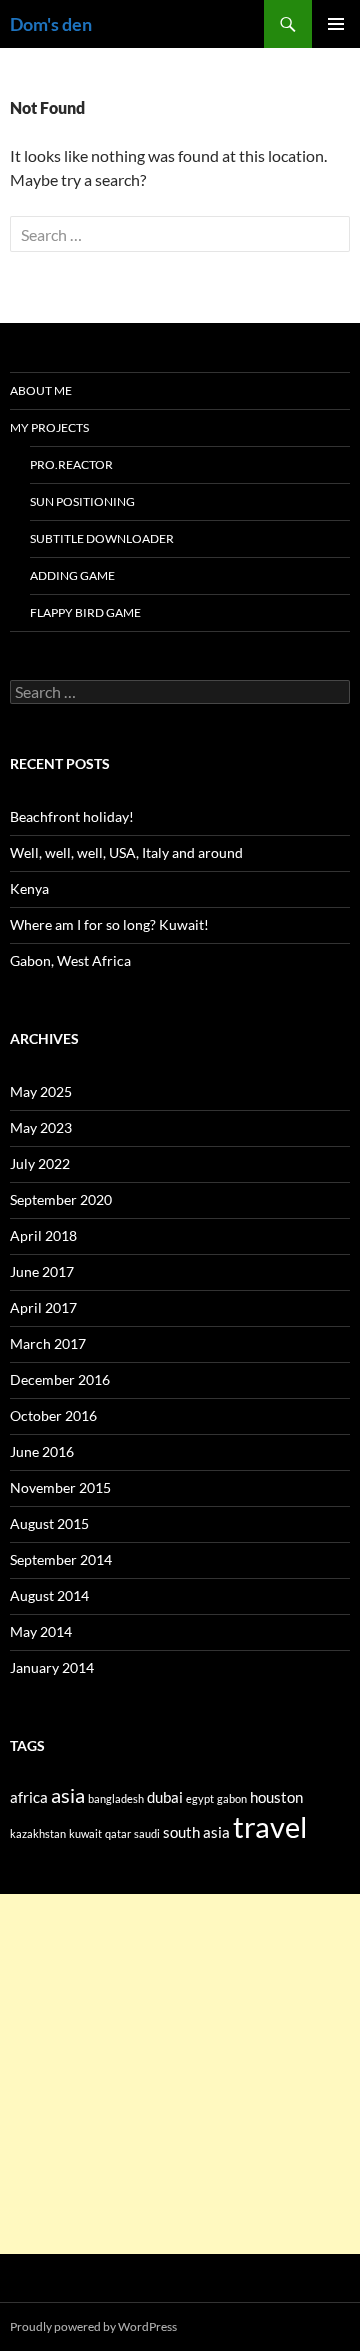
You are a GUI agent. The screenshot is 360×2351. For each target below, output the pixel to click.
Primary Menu (336, 24)
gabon (232, 1798)
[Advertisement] (180, 2074)
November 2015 (60, 1487)
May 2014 (41, 1631)
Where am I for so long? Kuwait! (109, 924)
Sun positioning (82, 501)
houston (276, 1797)
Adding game (72, 575)
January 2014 (52, 1667)
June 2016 (42, 1451)
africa (29, 1797)
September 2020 (61, 1199)
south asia (196, 1832)
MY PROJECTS (49, 427)
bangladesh (116, 1798)
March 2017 (48, 1343)
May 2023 (41, 1127)
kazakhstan (38, 1833)
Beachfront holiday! (72, 816)
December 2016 (60, 1379)
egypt (200, 1798)
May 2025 (41, 1091)
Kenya (29, 888)
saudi (147, 1833)
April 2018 (43, 1235)
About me (41, 390)
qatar (118, 1833)
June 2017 (42, 1271)
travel (270, 1826)
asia (68, 1795)
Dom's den (51, 24)
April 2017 (43, 1307)
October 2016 (53, 1415)
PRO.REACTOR (71, 464)
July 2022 (40, 1163)
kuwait (85, 1833)
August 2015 (49, 1523)
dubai (165, 1797)
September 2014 (61, 1559)
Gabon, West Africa (70, 960)
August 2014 (49, 1595)
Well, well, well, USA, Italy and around (126, 852)
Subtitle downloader (102, 538)
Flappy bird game (85, 612)
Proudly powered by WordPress (93, 2326)
